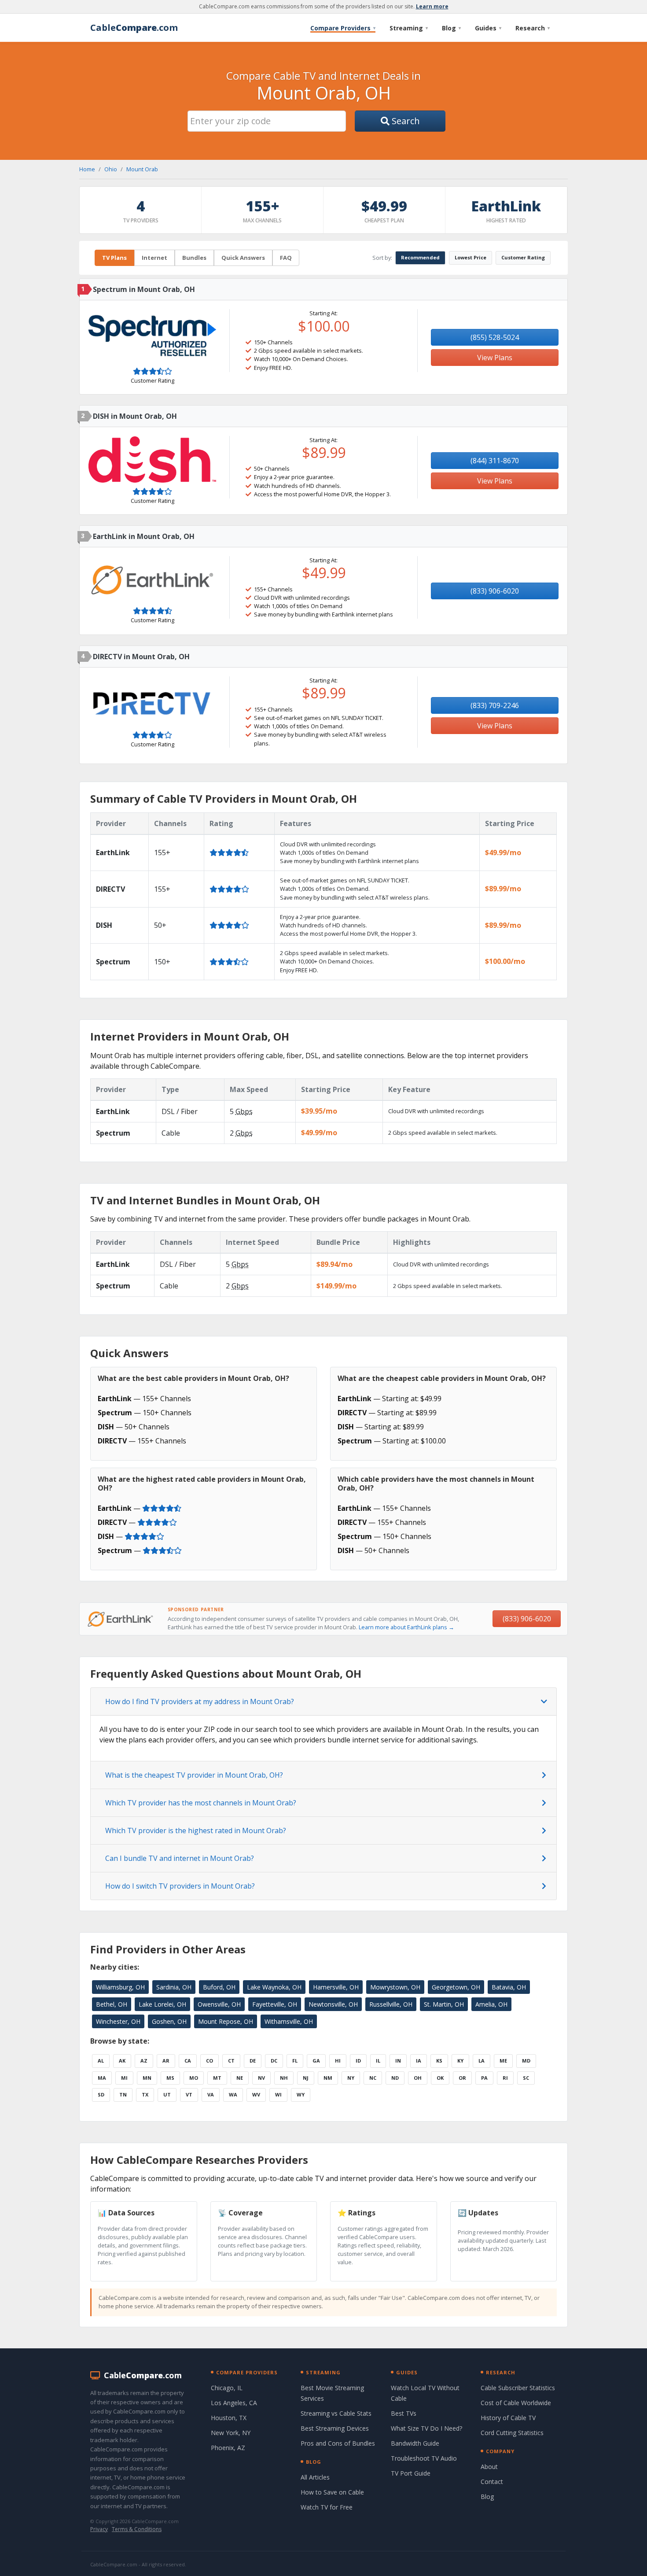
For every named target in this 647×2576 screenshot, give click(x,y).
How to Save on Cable (332, 2492)
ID (358, 2061)
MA (102, 2078)
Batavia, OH (509, 1987)
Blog (451, 28)
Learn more (432, 6)
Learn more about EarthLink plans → (406, 1627)
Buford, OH (219, 1987)
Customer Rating (523, 257)
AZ (144, 2061)
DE (253, 2061)
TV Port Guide (411, 2473)
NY (351, 2078)
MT (217, 2078)
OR (462, 2078)
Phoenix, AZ (228, 2448)
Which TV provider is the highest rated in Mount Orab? (196, 1831)
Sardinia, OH (174, 1987)
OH (418, 2078)
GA (316, 2061)
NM (328, 2078)
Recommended (420, 257)
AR (166, 2061)
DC (274, 2061)
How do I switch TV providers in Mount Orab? (180, 1886)
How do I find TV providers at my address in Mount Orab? (200, 1701)
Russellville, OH (391, 2004)
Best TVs (404, 2413)
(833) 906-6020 (495, 591)
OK (440, 2078)
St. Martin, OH (444, 2004)
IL (378, 2061)
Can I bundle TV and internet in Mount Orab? (180, 1858)
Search (405, 121)
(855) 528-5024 (495, 337)
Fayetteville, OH (275, 2004)
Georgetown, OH (456, 1987)
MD (526, 2061)
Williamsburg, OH (120, 1987)
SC (526, 2078)
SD (101, 2094)
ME (503, 2061)
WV (256, 2094)
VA (211, 2094)
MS (170, 2078)
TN (123, 2094)
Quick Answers (243, 258)
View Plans (495, 358)
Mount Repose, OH (226, 2021)
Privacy (99, 2529)
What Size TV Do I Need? (426, 2428)
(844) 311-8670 (495, 461)
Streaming (409, 28)
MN (147, 2078)
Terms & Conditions (137, 2529)
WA (233, 2094)
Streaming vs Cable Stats (336, 2413)
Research (533, 28)
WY (301, 2094)
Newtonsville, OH (333, 2004)
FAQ (286, 258)
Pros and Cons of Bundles (338, 2443)
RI (505, 2078)
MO (194, 2078)
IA (419, 2061)
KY (460, 2061)
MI (124, 2078)
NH (284, 2078)
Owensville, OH (219, 2004)
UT (167, 2094)
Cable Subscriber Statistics (518, 2388)
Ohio (111, 169)
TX (145, 2094)
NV (261, 2078)
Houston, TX (229, 2418)
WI (278, 2094)
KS (439, 2061)
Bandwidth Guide (415, 2443)
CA (188, 2061)
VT (189, 2094)
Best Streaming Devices (335, 2428)
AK (122, 2061)
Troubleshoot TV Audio (424, 2458)
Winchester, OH (118, 2021)
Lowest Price (471, 257)
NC (373, 2078)
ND (395, 2078)
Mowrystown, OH (395, 1987)
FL (295, 2061)
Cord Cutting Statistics (512, 2433)
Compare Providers (343, 28)
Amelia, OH (491, 2004)
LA (482, 2061)
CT (231, 2061)
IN (398, 2061)
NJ (306, 2078)
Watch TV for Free (327, 2507)
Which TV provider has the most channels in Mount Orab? (201, 1803)
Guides (488, 28)
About (489, 2467)
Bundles (194, 258)
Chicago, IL (227, 2388)
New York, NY (231, 2433)
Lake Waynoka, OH (274, 1987)
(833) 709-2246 (495, 705)
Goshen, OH (169, 2021)
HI (338, 2061)
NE (240, 2078)
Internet (154, 258)
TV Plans (114, 258)
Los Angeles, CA (234, 2403)
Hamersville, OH (336, 1987)
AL (101, 2061)
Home (87, 169)
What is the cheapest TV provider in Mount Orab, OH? (194, 1775)
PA (484, 2078)
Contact (492, 2482)
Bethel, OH (112, 2004)
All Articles (315, 2477)
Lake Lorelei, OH (162, 2004)
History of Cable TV (508, 2418)
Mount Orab (142, 169)
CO (210, 2061)
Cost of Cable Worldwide (516, 2403)
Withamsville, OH (289, 2021)
